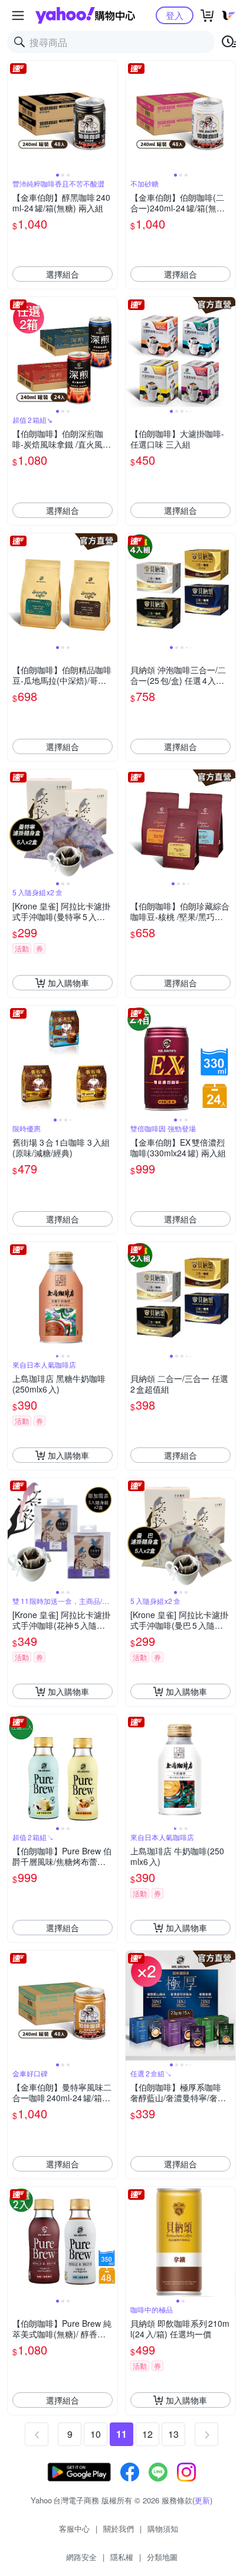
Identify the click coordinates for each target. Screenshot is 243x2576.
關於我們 (119, 2528)
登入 (175, 15)
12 (147, 2434)
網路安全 (81, 2557)
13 (173, 2434)
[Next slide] (110, 116)
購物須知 (163, 2528)
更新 (202, 2500)
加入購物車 (68, 983)
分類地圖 (162, 2557)
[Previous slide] (15, 116)
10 (96, 2434)
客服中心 (74, 2528)
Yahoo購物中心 (85, 15)
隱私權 (122, 2557)
